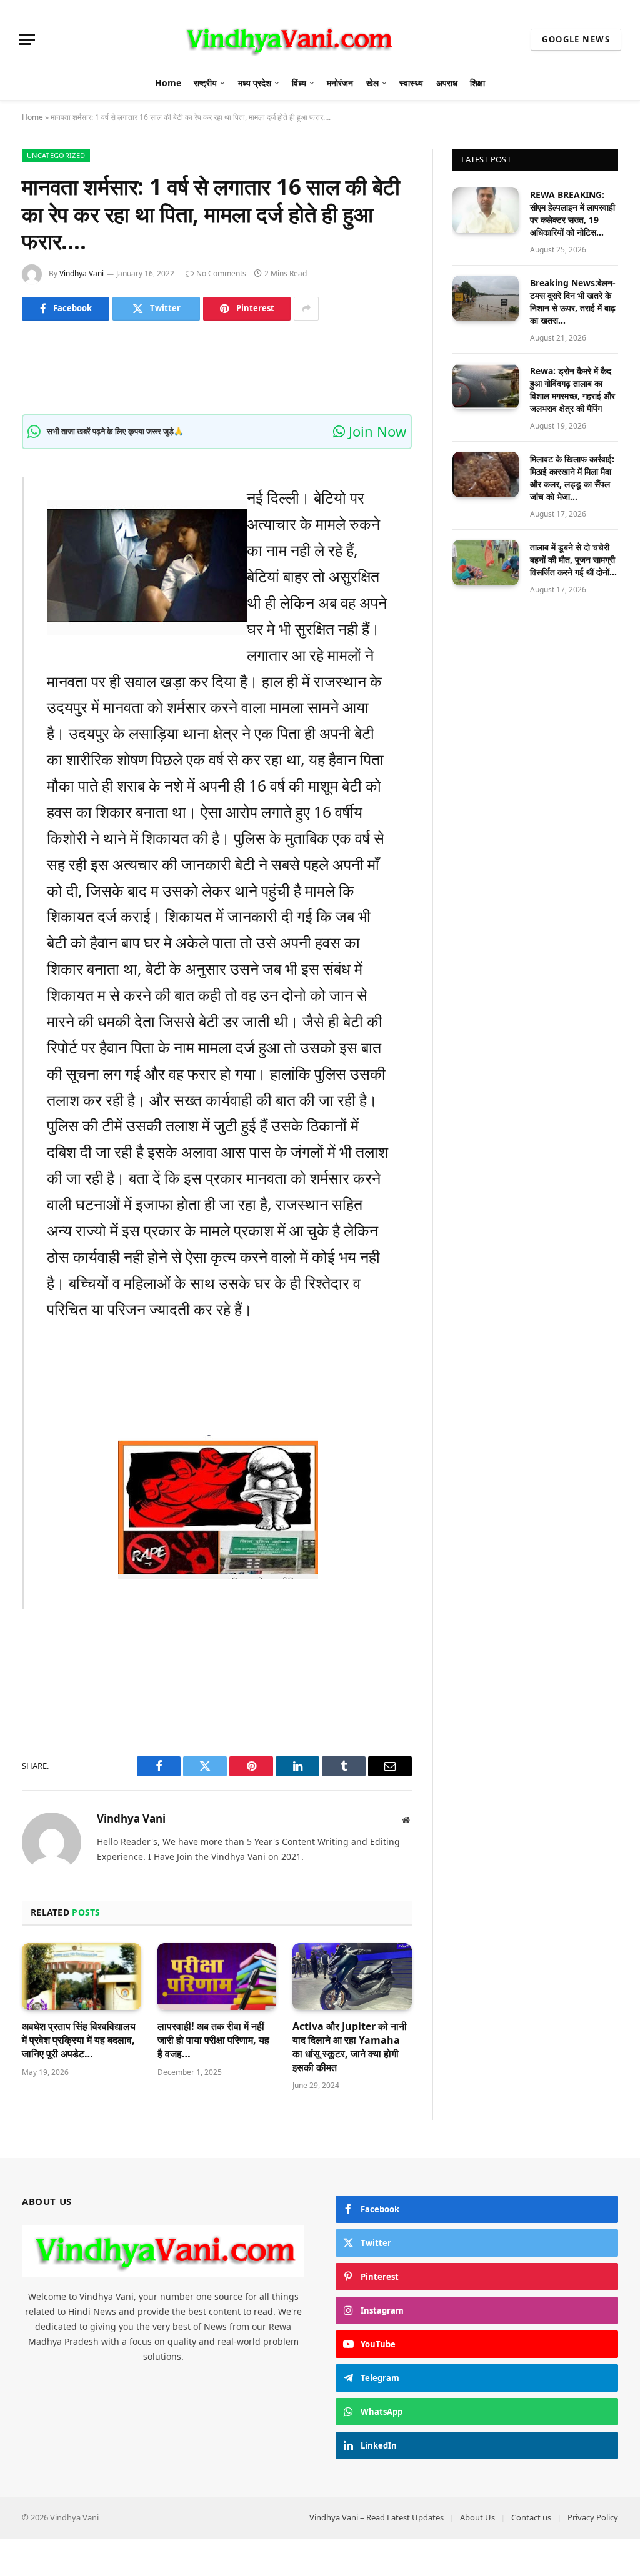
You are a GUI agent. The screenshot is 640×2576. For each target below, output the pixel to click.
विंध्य (299, 83)
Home (168, 83)
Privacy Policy (593, 2517)
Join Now (376, 431)
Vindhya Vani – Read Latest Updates (377, 2517)
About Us (477, 2517)
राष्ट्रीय (205, 83)
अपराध (447, 83)
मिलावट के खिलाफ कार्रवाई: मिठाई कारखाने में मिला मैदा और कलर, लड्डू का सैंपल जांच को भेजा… (572, 478)
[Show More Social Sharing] (306, 309)
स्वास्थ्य (411, 83)
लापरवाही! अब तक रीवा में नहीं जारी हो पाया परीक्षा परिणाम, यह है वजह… (213, 2040)
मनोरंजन (340, 83)
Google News (576, 39)
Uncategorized (56, 155)
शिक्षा (477, 83)
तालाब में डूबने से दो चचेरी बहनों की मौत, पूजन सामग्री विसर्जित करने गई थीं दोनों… (573, 559)
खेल (372, 83)
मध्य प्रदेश (255, 83)
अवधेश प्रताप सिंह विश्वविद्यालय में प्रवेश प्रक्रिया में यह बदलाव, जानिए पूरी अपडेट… (79, 2040)
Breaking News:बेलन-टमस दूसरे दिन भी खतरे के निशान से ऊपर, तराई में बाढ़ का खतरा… (573, 301)
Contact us (531, 2517)
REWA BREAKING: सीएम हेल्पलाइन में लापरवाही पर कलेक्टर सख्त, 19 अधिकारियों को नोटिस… (572, 213)
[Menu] (27, 40)
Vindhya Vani (82, 273)
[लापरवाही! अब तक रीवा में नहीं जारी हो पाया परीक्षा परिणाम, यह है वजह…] (217, 1977)
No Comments (221, 273)
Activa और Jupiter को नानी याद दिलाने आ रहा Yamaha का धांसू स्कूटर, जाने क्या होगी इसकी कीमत (350, 2047)
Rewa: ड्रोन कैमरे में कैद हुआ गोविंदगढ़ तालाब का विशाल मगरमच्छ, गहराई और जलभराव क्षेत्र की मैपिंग (572, 390)
